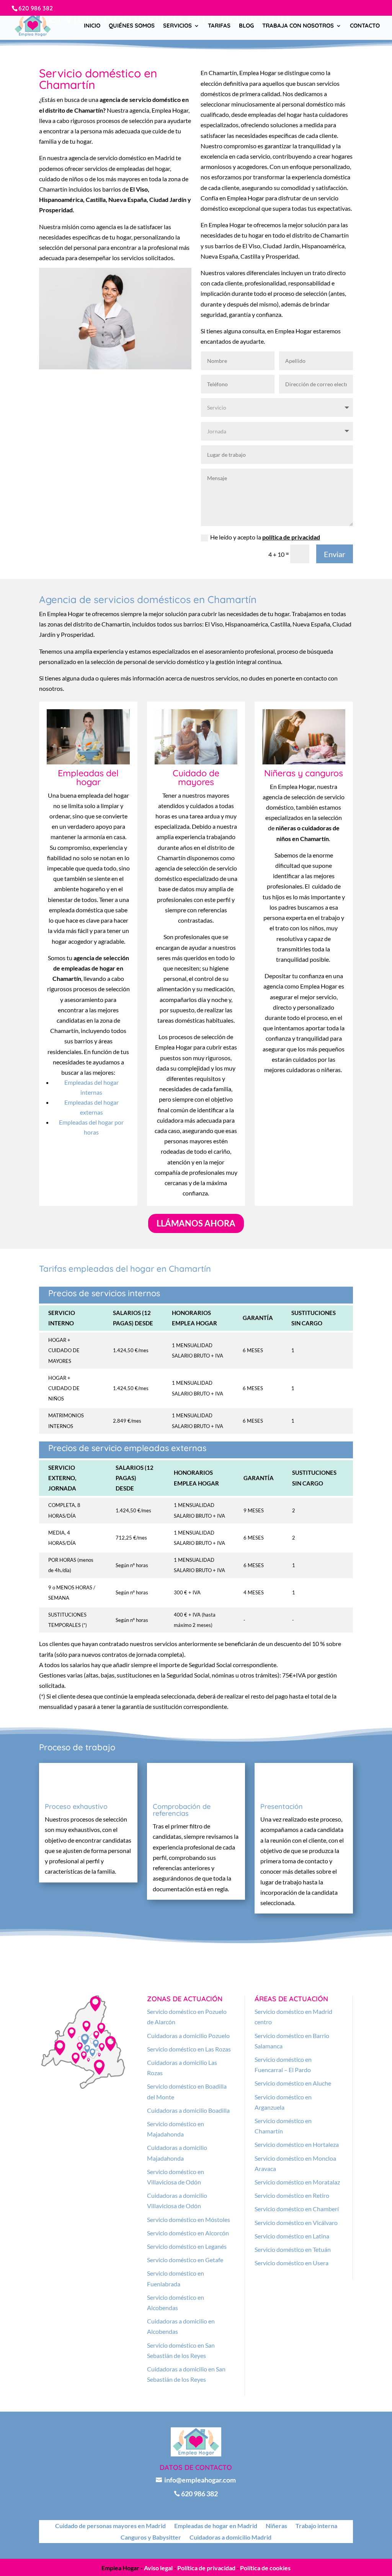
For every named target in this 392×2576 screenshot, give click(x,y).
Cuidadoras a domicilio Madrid (230, 2538)
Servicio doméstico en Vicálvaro (296, 2223)
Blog (246, 26)
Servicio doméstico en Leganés (187, 2246)
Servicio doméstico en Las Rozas (189, 2049)
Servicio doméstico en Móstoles (189, 2219)
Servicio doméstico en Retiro (292, 2195)
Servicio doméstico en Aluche (293, 2083)
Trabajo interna (316, 2526)
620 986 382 (36, 8)
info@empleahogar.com (196, 2480)
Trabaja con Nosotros (298, 26)
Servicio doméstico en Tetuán (293, 2249)
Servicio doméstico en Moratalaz (297, 2182)
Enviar (335, 554)
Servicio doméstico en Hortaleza (297, 2144)
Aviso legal (158, 2568)
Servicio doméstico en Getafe (185, 2260)
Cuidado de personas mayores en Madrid (110, 2526)
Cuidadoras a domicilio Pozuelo (188, 2036)
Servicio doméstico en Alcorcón (188, 2233)
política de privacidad (291, 537)
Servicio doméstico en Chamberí (297, 2209)
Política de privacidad (206, 2568)
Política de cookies (265, 2568)
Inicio (92, 26)
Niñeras (276, 2526)
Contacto (365, 26)
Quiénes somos (132, 26)
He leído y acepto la (265, 537)
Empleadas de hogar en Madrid (216, 2526)
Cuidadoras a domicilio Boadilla (188, 2110)
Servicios (177, 26)
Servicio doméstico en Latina (292, 2236)
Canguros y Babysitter (151, 2538)
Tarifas (219, 26)
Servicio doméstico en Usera (292, 2263)
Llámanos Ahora (196, 1223)
